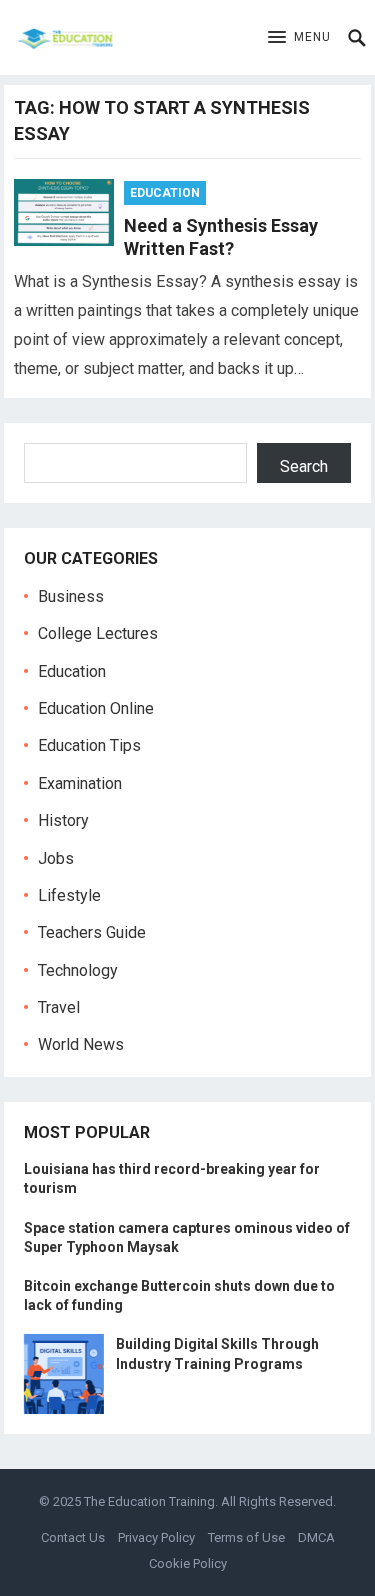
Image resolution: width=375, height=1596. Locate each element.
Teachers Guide (92, 932)
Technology (78, 970)
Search (304, 466)
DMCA (316, 1537)
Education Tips (89, 745)
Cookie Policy (188, 1563)
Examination (80, 783)
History (63, 820)
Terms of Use (246, 1537)
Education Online (96, 708)
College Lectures (98, 633)
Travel (59, 1007)
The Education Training (149, 1501)
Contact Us (73, 1537)
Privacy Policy (156, 1537)
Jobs (56, 858)
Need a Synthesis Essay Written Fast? (221, 237)
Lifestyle (69, 895)
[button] (299, 38)
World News (81, 1044)
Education (165, 193)
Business (71, 596)
